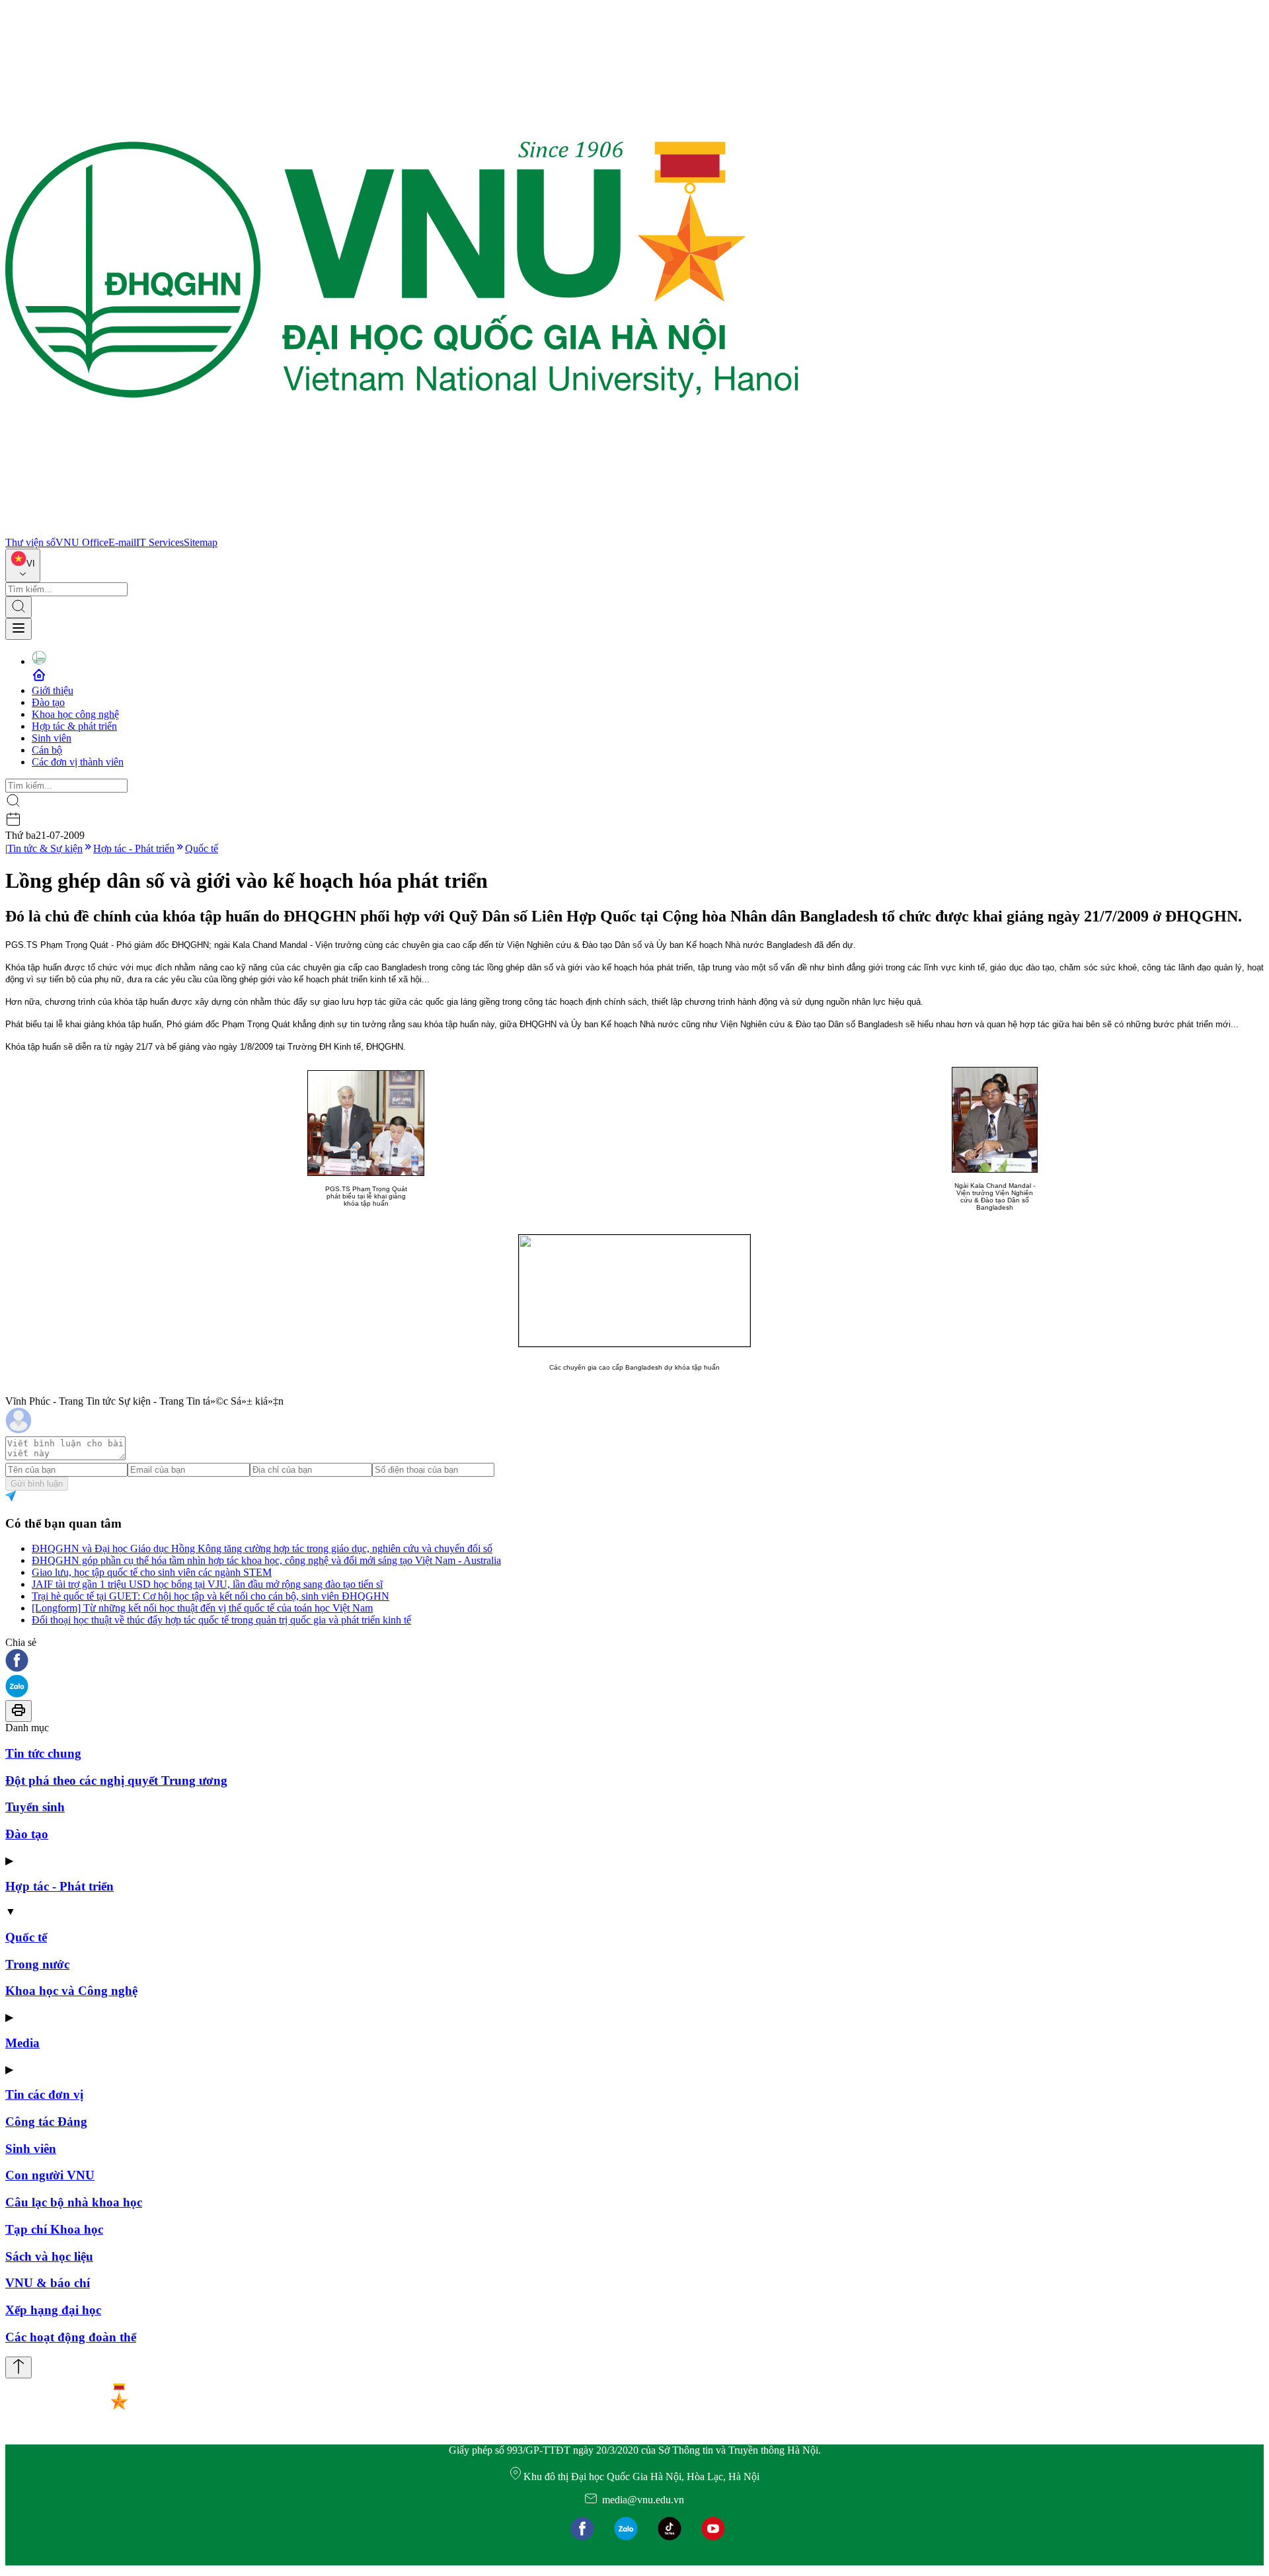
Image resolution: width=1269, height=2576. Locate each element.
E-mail (122, 542)
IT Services (160, 542)
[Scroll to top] (19, 2367)
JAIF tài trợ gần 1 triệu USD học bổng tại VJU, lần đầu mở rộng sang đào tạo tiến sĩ (207, 1584)
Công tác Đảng (46, 2122)
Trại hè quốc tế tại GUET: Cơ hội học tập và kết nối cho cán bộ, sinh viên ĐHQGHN (211, 1596)
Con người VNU (50, 2175)
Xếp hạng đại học (53, 2310)
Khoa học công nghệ (75, 714)
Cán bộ (47, 750)
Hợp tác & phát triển (74, 726)
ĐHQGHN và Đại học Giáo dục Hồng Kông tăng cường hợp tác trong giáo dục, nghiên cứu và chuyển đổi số (262, 1548)
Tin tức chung (43, 1753)
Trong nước (37, 1964)
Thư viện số (30, 542)
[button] (634, 1661)
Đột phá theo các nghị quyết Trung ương (116, 1780)
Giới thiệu (53, 690)
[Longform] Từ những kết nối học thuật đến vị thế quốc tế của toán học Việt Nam (202, 1608)
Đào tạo (48, 702)
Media (22, 2043)
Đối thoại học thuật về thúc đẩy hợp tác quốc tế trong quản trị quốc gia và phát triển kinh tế (221, 1620)
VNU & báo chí (48, 2283)
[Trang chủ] (402, 530)
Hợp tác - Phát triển (134, 848)
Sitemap (201, 542)
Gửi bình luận (37, 1484)
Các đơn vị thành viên (78, 762)
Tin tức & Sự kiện (45, 848)
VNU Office (82, 542)
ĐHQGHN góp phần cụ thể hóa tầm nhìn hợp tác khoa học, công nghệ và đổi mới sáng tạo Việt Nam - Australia (266, 1560)
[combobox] (23, 566)
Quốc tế (202, 848)
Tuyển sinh (35, 1807)
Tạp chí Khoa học (54, 2229)
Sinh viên (52, 738)
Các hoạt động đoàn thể (71, 2337)
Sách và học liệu (49, 2256)
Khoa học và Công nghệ (71, 1991)
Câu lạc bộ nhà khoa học (74, 2202)
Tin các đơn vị (44, 2094)
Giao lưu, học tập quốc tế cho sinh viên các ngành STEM (152, 1572)
